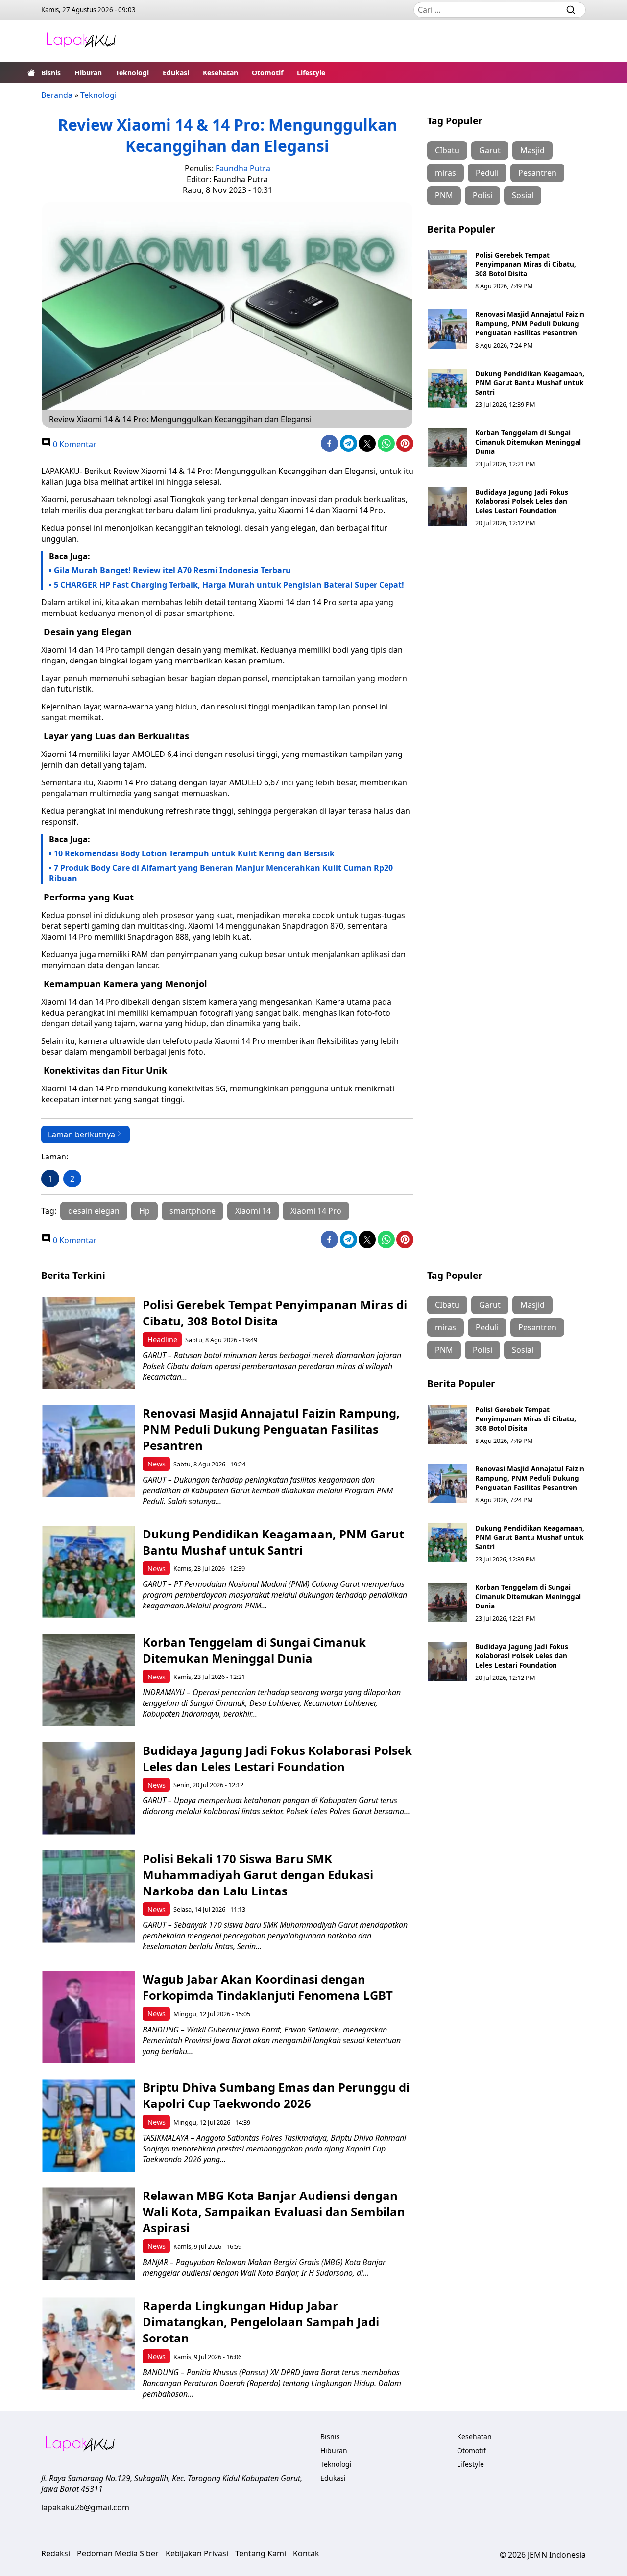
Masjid (532, 150)
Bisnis (51, 73)
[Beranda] (31, 72)
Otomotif (267, 73)
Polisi (482, 195)
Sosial (523, 195)
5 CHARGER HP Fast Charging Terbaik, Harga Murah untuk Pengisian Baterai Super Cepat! (229, 585)
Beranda (57, 95)
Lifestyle (311, 73)
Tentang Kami (261, 2553)
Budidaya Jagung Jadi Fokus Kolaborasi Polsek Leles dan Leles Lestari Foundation (522, 501)
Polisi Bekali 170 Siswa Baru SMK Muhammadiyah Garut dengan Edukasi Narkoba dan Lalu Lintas (258, 1875)
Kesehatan (220, 73)
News (157, 1464)
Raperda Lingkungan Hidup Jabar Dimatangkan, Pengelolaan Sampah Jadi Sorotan (261, 2322)
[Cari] (571, 10)
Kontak (306, 2553)
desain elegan (94, 1211)
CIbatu (447, 150)
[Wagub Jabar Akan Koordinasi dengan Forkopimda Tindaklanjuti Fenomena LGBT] (88, 2017)
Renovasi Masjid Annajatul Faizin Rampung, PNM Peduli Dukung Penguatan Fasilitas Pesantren (530, 323)
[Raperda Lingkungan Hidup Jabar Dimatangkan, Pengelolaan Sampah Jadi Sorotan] (88, 2344)
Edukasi (176, 73)
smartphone (193, 1211)
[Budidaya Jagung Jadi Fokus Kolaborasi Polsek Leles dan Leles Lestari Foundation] (448, 507)
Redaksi (56, 2553)
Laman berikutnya (82, 1134)
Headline (162, 1339)
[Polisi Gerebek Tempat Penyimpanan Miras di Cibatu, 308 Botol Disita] (448, 270)
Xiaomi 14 (253, 1211)
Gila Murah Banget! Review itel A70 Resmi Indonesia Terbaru (172, 570)
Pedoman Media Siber (118, 2553)
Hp (145, 1211)
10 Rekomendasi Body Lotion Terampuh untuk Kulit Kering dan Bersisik (194, 853)
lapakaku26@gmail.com (85, 2507)
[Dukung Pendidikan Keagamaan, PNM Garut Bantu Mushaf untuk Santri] (448, 388)
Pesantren (537, 173)
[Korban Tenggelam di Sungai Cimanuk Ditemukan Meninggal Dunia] (448, 448)
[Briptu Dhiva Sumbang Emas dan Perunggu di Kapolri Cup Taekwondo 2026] (88, 2125)
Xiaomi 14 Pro (316, 1211)
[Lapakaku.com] (81, 41)
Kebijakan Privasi (197, 2553)
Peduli (487, 173)
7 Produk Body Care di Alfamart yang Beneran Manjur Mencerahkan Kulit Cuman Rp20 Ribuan (221, 873)
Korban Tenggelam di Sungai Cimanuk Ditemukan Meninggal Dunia (528, 442)
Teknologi (132, 73)
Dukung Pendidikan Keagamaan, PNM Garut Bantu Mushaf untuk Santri (530, 383)
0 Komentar (74, 444)
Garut (490, 150)
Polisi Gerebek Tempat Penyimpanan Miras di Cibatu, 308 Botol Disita (526, 264)
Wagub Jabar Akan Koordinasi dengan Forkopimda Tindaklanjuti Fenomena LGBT (268, 1987)
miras (446, 173)
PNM (444, 195)
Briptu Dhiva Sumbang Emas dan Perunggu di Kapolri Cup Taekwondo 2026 (276, 2095)
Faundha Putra (243, 168)
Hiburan (88, 73)
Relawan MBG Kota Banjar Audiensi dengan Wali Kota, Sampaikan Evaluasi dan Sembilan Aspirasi (274, 2211)
